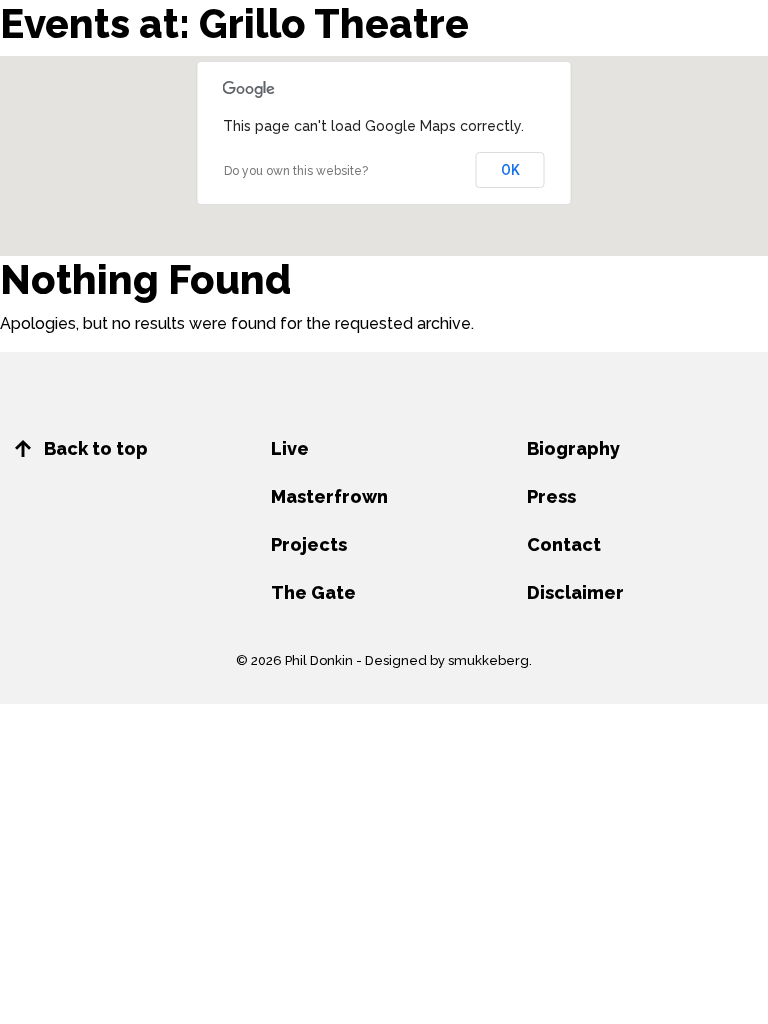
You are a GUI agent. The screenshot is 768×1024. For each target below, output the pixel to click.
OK (510, 170)
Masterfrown (329, 496)
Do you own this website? (296, 171)
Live (290, 448)
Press (551, 496)
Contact (564, 544)
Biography (573, 448)
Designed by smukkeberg (447, 660)
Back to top (94, 448)
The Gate (313, 592)
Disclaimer (575, 592)
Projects (309, 544)
